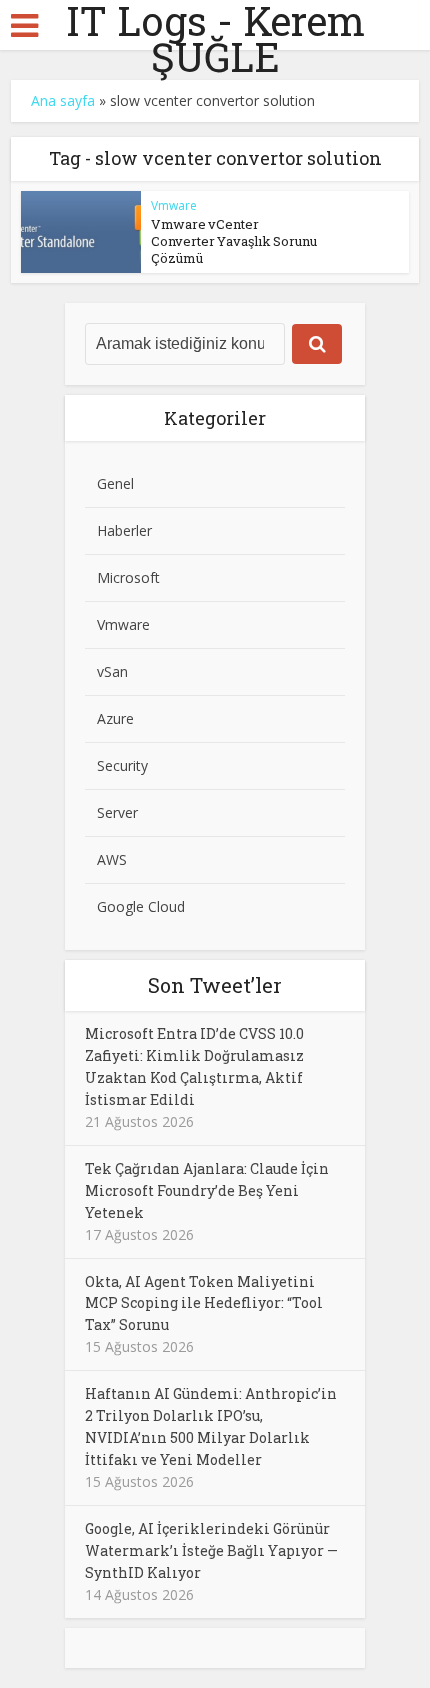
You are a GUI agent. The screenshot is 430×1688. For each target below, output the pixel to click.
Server (117, 812)
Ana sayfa (63, 100)
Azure (115, 718)
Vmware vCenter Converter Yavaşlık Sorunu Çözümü (234, 241)
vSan (112, 671)
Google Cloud (141, 906)
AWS (112, 859)
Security (122, 765)
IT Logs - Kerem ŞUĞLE (215, 39)
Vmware (174, 205)
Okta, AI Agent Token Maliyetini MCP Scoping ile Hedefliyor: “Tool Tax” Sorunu (204, 1303)
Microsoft (128, 577)
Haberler (124, 530)
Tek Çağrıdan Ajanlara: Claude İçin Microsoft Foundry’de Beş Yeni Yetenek (207, 1190)
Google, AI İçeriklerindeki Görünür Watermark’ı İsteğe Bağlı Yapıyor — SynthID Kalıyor (211, 1550)
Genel (115, 483)
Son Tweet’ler (215, 985)
